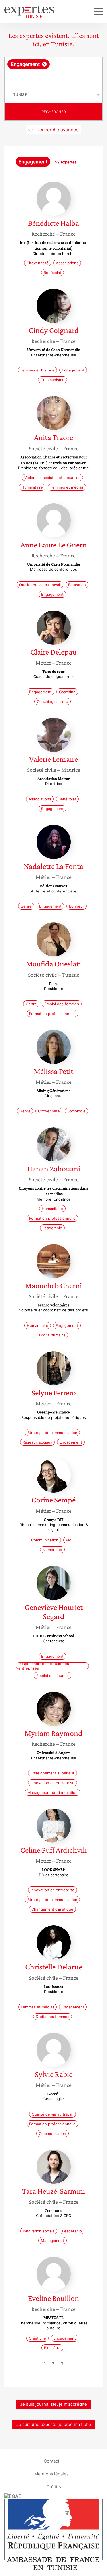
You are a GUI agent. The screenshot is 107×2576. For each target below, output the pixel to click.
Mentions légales (52, 2474)
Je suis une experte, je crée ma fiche (54, 2424)
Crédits (54, 2486)
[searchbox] (54, 78)
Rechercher (54, 112)
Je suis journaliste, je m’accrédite (53, 2404)
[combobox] (53, 72)
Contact (52, 2461)
